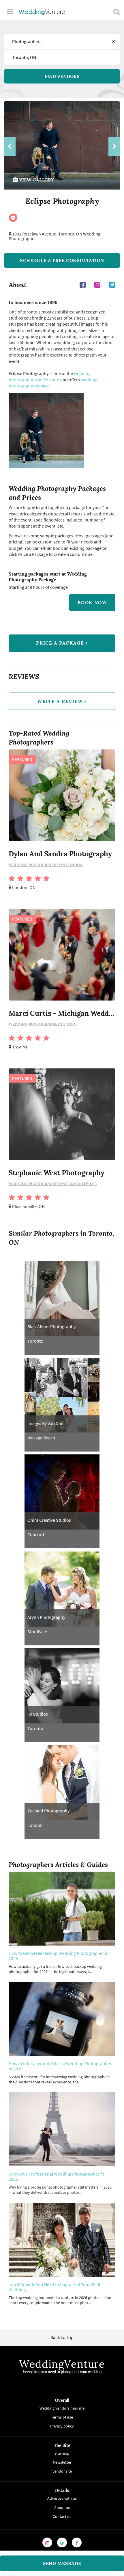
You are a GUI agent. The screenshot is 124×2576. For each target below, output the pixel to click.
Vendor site (62, 2471)
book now (92, 602)
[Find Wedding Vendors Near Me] (117, 12)
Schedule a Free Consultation (62, 260)
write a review (61, 701)
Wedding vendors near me (62, 2408)
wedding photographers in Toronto (50, 376)
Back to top (62, 2337)
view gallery (36, 180)
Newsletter (62, 2462)
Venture (42, 12)
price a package (61, 643)
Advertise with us (62, 2498)
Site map (62, 2453)
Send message (62, 2563)
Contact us (62, 2516)
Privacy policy (62, 2426)
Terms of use (62, 2417)
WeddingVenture (62, 2364)
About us (62, 2507)
